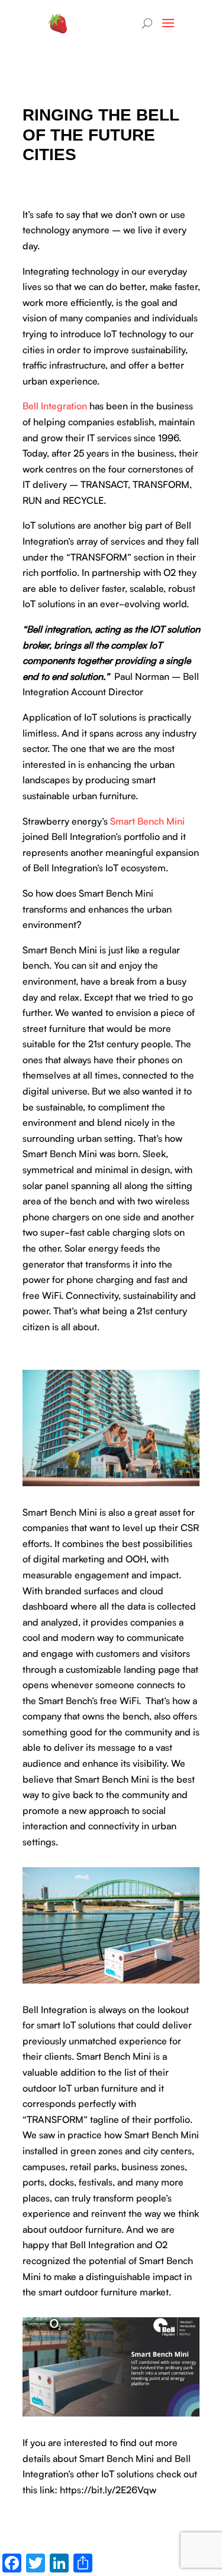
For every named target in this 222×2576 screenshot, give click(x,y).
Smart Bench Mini (147, 820)
